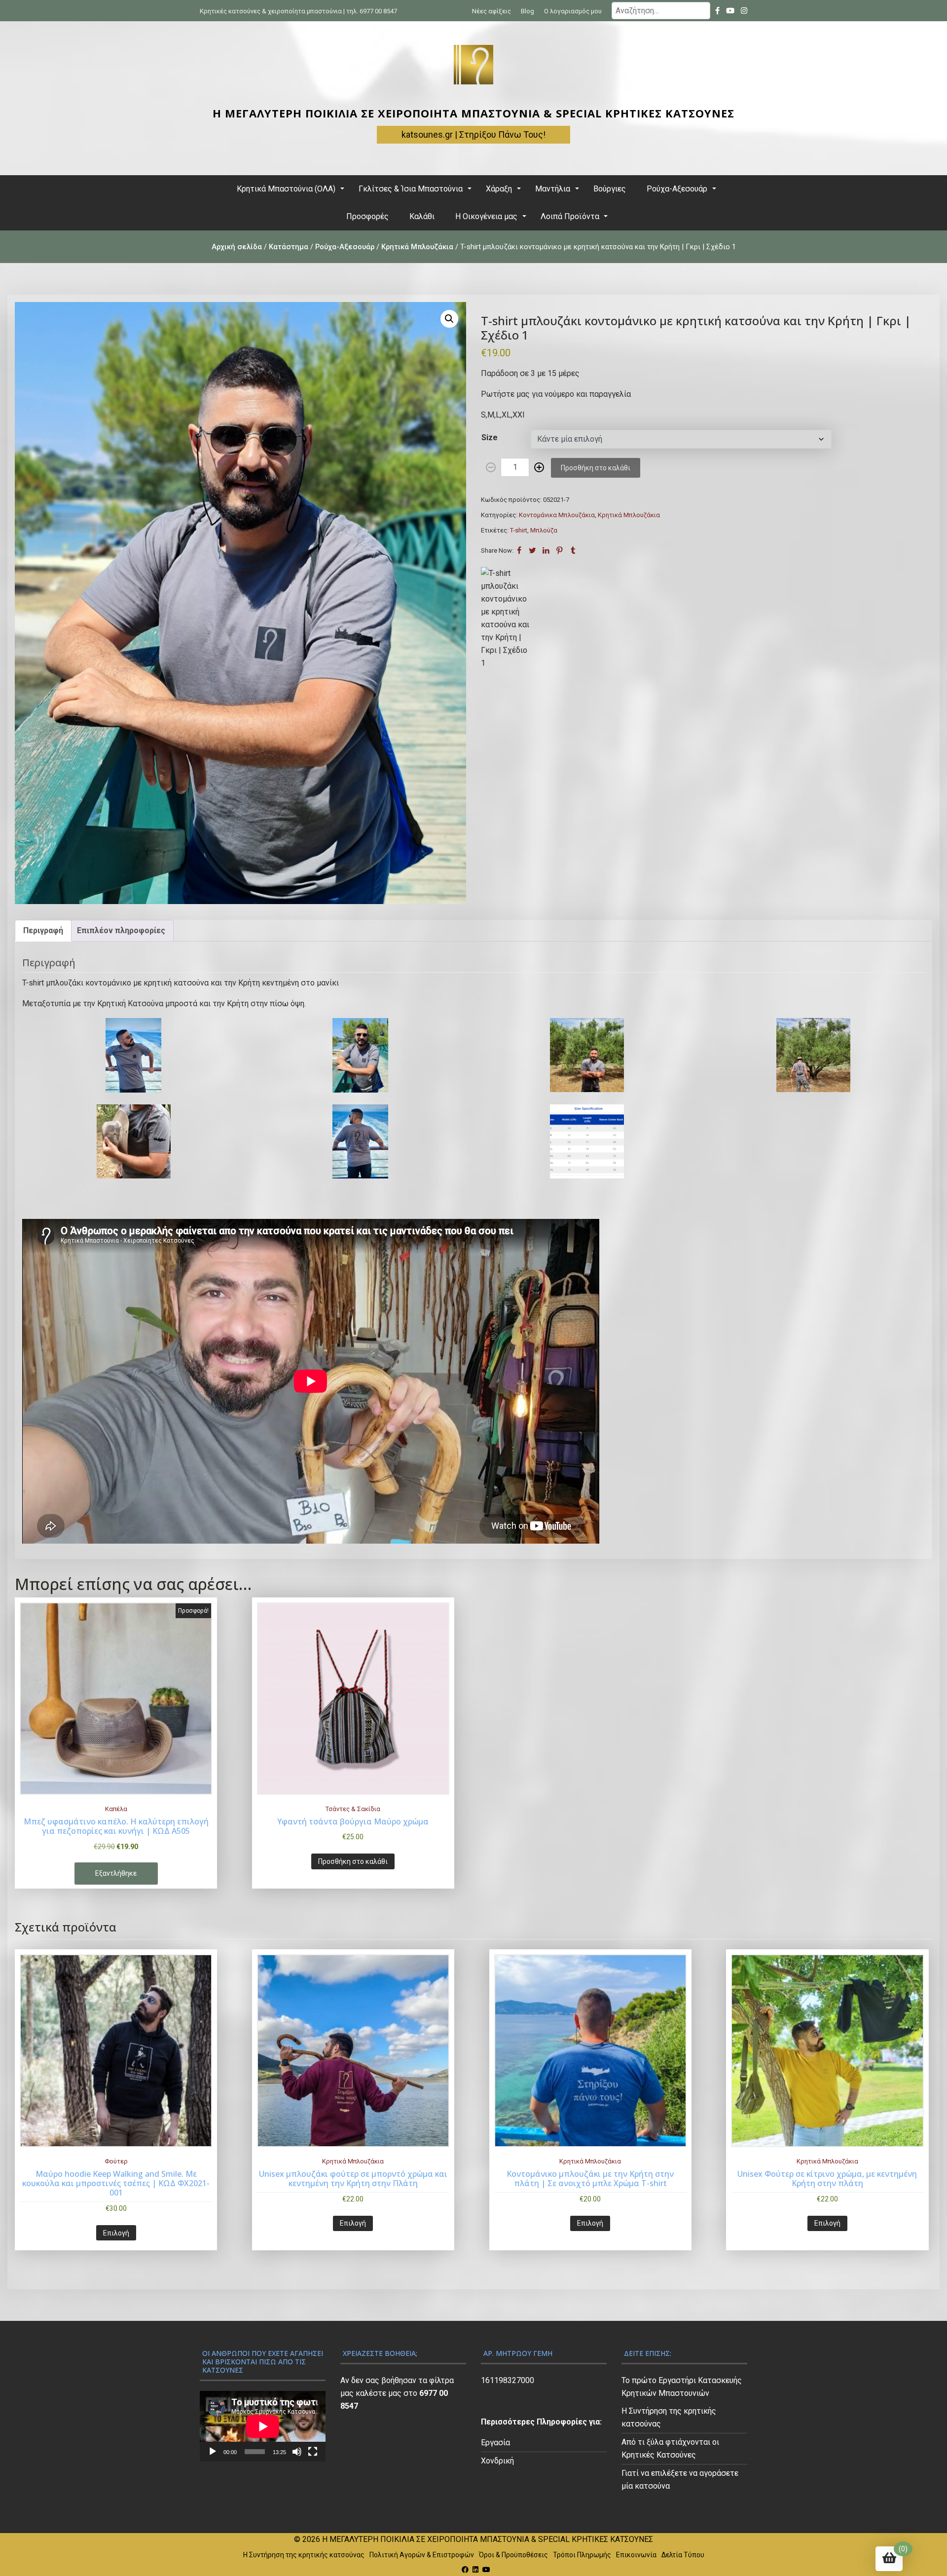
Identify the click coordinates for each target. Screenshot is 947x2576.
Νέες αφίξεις (492, 11)
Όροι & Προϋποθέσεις (513, 2555)
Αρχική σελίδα (237, 247)
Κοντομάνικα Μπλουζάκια (557, 515)
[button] (449, 319)
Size (490, 437)
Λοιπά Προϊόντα (570, 216)
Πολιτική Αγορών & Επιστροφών (422, 2555)
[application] (263, 2426)
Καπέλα (116, 1809)
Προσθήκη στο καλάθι (596, 468)
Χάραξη (499, 189)
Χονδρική (497, 2461)
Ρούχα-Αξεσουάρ (677, 189)
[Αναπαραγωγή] (213, 2452)
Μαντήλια (553, 189)
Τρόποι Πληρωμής (582, 2555)
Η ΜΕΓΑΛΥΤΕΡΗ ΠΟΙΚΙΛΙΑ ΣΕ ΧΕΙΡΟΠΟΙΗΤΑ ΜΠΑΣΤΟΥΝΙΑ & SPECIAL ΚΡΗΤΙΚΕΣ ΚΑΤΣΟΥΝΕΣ (473, 113)
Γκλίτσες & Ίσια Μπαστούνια (411, 189)
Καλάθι (422, 216)
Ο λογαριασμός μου (573, 11)
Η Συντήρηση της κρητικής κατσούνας (304, 2555)
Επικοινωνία (636, 2555)
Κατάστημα (289, 247)
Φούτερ (116, 2161)
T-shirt (519, 530)
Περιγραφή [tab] (43, 930)
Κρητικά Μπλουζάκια (417, 247)
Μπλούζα (544, 530)
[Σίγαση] (297, 2452)
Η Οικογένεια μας (486, 216)
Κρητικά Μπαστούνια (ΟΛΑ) (286, 189)
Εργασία (495, 2443)
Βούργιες (610, 189)
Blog (528, 11)
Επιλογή (116, 2233)
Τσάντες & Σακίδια (353, 1809)
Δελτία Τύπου (683, 2555)
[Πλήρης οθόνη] (313, 2452)
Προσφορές (367, 216)
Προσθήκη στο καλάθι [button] (353, 1861)
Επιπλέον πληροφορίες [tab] (121, 930)
